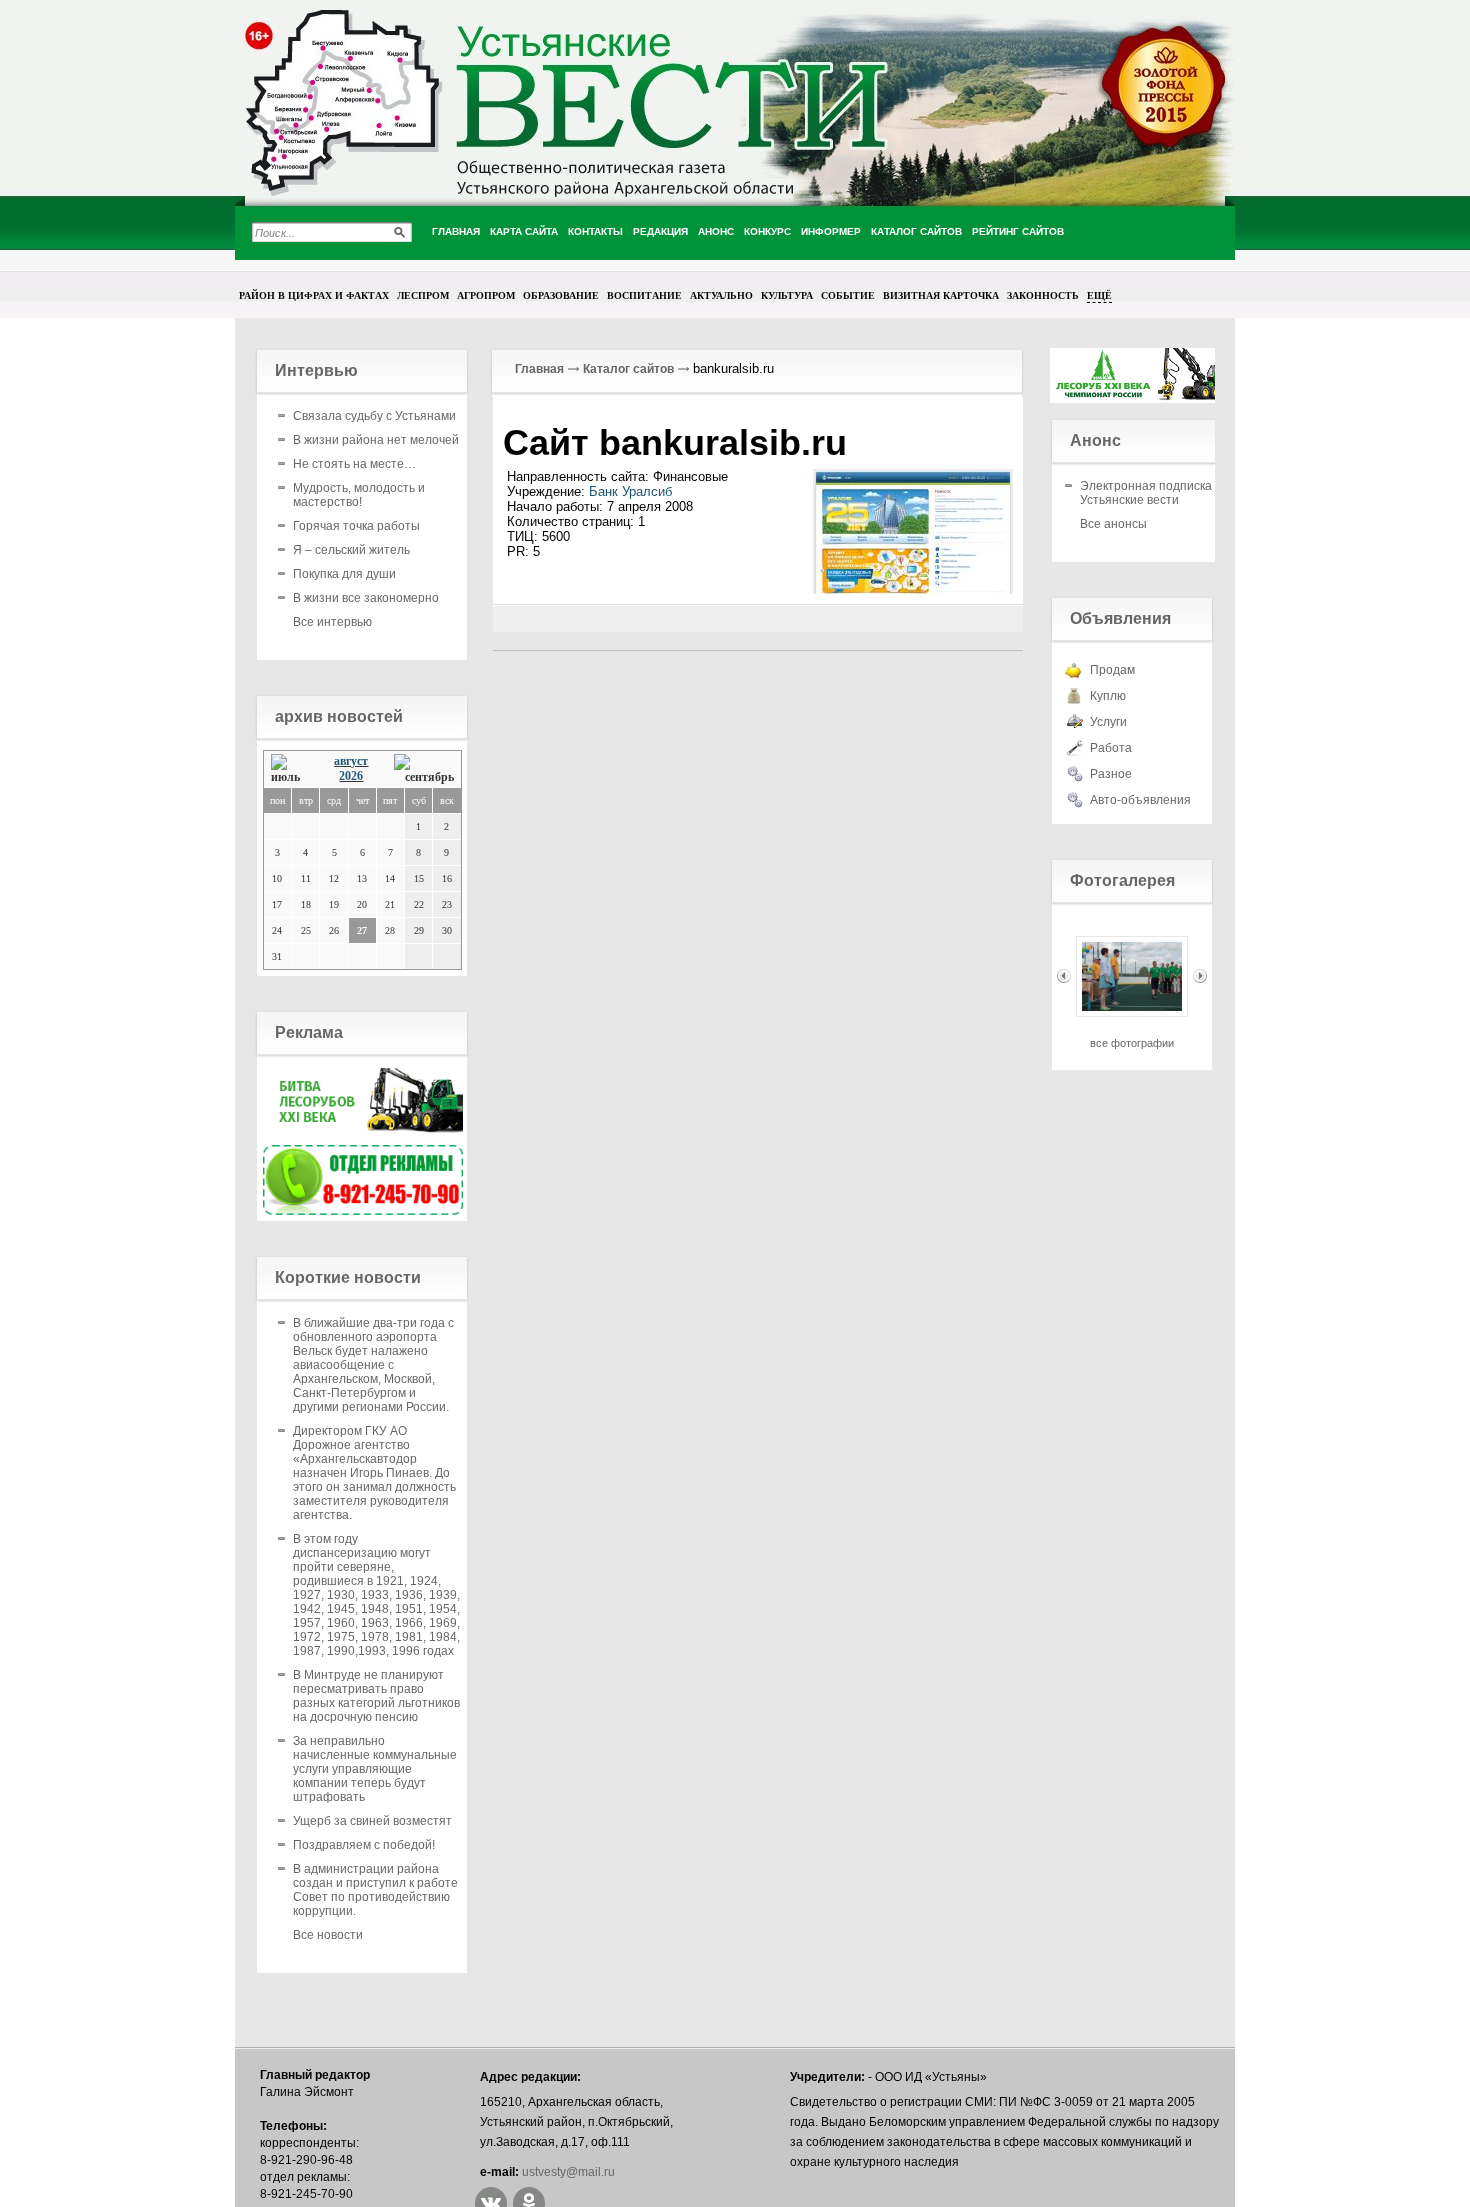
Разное (1111, 774)
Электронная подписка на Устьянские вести (1154, 493)
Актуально (721, 295)
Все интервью (332, 622)
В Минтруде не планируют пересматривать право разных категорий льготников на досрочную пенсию (376, 1696)
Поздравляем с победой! (364, 1845)
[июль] (290, 769)
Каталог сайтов (628, 369)
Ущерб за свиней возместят (372, 1821)
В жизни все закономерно (366, 598)
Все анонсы (1113, 524)
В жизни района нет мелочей (376, 440)
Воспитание (644, 295)
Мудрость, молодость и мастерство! (359, 495)
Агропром (486, 295)
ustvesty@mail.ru (568, 2172)
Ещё (1099, 295)
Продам (1112, 670)
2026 (351, 776)
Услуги (1108, 722)
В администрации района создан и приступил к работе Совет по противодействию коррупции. (375, 1890)
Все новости (328, 1935)
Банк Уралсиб (630, 491)
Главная (539, 369)
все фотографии (1132, 1043)
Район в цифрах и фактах (314, 295)
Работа (1111, 748)
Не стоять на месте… (354, 464)
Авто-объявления (1140, 800)
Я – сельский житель (351, 550)
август (351, 761)
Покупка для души (344, 574)
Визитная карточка (941, 295)
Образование (561, 295)
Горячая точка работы (356, 526)
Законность (1043, 295)
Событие (848, 295)
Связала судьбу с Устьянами (374, 416)
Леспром (423, 295)
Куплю (1108, 696)
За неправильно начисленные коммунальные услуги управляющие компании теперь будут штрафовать (375, 1769)
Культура (787, 295)
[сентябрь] (424, 769)
